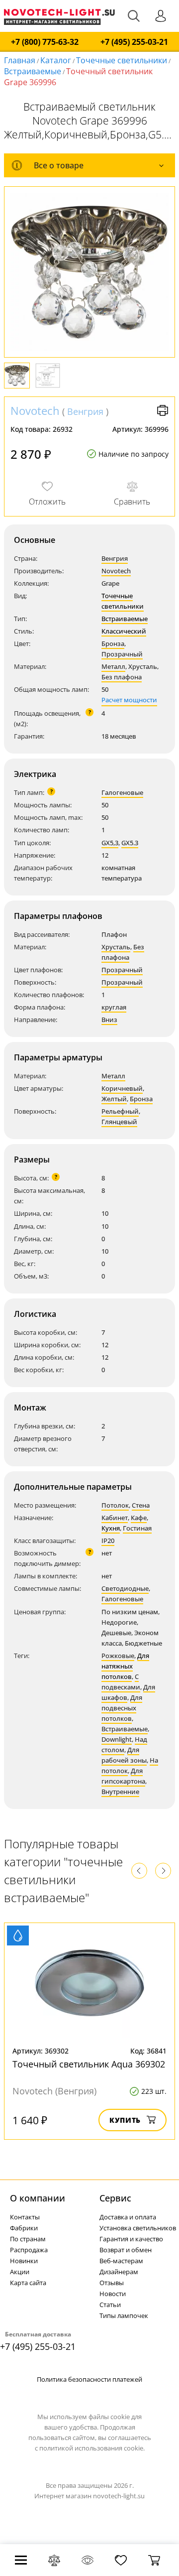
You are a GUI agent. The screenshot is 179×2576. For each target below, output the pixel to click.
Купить (125, 2120)
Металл (113, 666)
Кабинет (115, 1518)
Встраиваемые (33, 71)
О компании (38, 2198)
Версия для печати (163, 410)
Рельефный (120, 1111)
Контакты (25, 2217)
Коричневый (122, 1088)
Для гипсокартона (123, 1776)
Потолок (115, 1505)
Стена (141, 1505)
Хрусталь (116, 947)
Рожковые (118, 1656)
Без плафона (122, 677)
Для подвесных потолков (122, 1708)
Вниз (109, 1020)
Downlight (117, 1739)
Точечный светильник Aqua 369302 (89, 2064)
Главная (20, 60)
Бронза (113, 644)
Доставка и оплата (128, 2217)
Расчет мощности (129, 700)
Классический (124, 631)
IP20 (108, 1541)
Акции (20, 2272)
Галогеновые (122, 792)
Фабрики (24, 2228)
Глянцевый (119, 1122)
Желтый (114, 1099)
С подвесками (121, 1682)
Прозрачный (122, 654)
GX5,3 (110, 843)
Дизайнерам (119, 2272)
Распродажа (29, 2250)
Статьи (110, 2305)
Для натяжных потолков (125, 1666)
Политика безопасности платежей (89, 2379)
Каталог (56, 60)
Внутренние (120, 1792)
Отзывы (112, 2283)
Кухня (111, 1528)
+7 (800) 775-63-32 (45, 42)
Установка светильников (138, 2228)
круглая (114, 1007)
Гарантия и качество (131, 2239)
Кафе (139, 1518)
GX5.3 (130, 843)
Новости (113, 2294)
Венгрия (85, 411)
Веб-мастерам (121, 2261)
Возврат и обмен (126, 2250)
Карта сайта (28, 2283)
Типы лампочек (124, 2316)
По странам (28, 2239)
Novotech (35, 410)
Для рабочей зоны (124, 1755)
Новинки (24, 2261)
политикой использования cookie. (92, 2448)
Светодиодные (125, 1588)
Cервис (115, 2198)
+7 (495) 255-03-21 (134, 42)
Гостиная (137, 1528)
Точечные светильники (122, 60)
